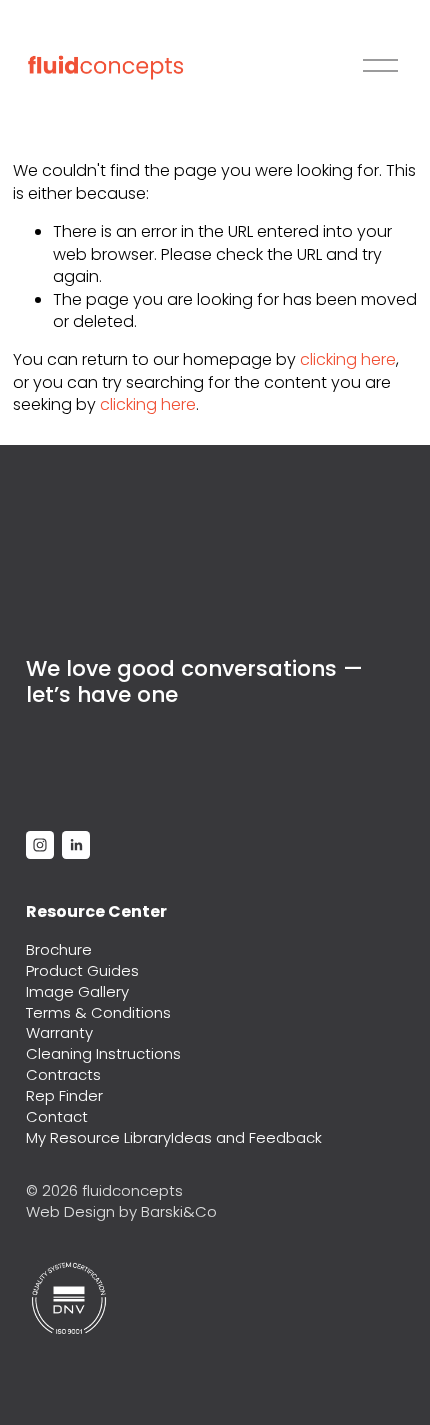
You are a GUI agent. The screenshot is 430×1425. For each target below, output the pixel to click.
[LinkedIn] (76, 845)
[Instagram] (40, 845)
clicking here (348, 359)
